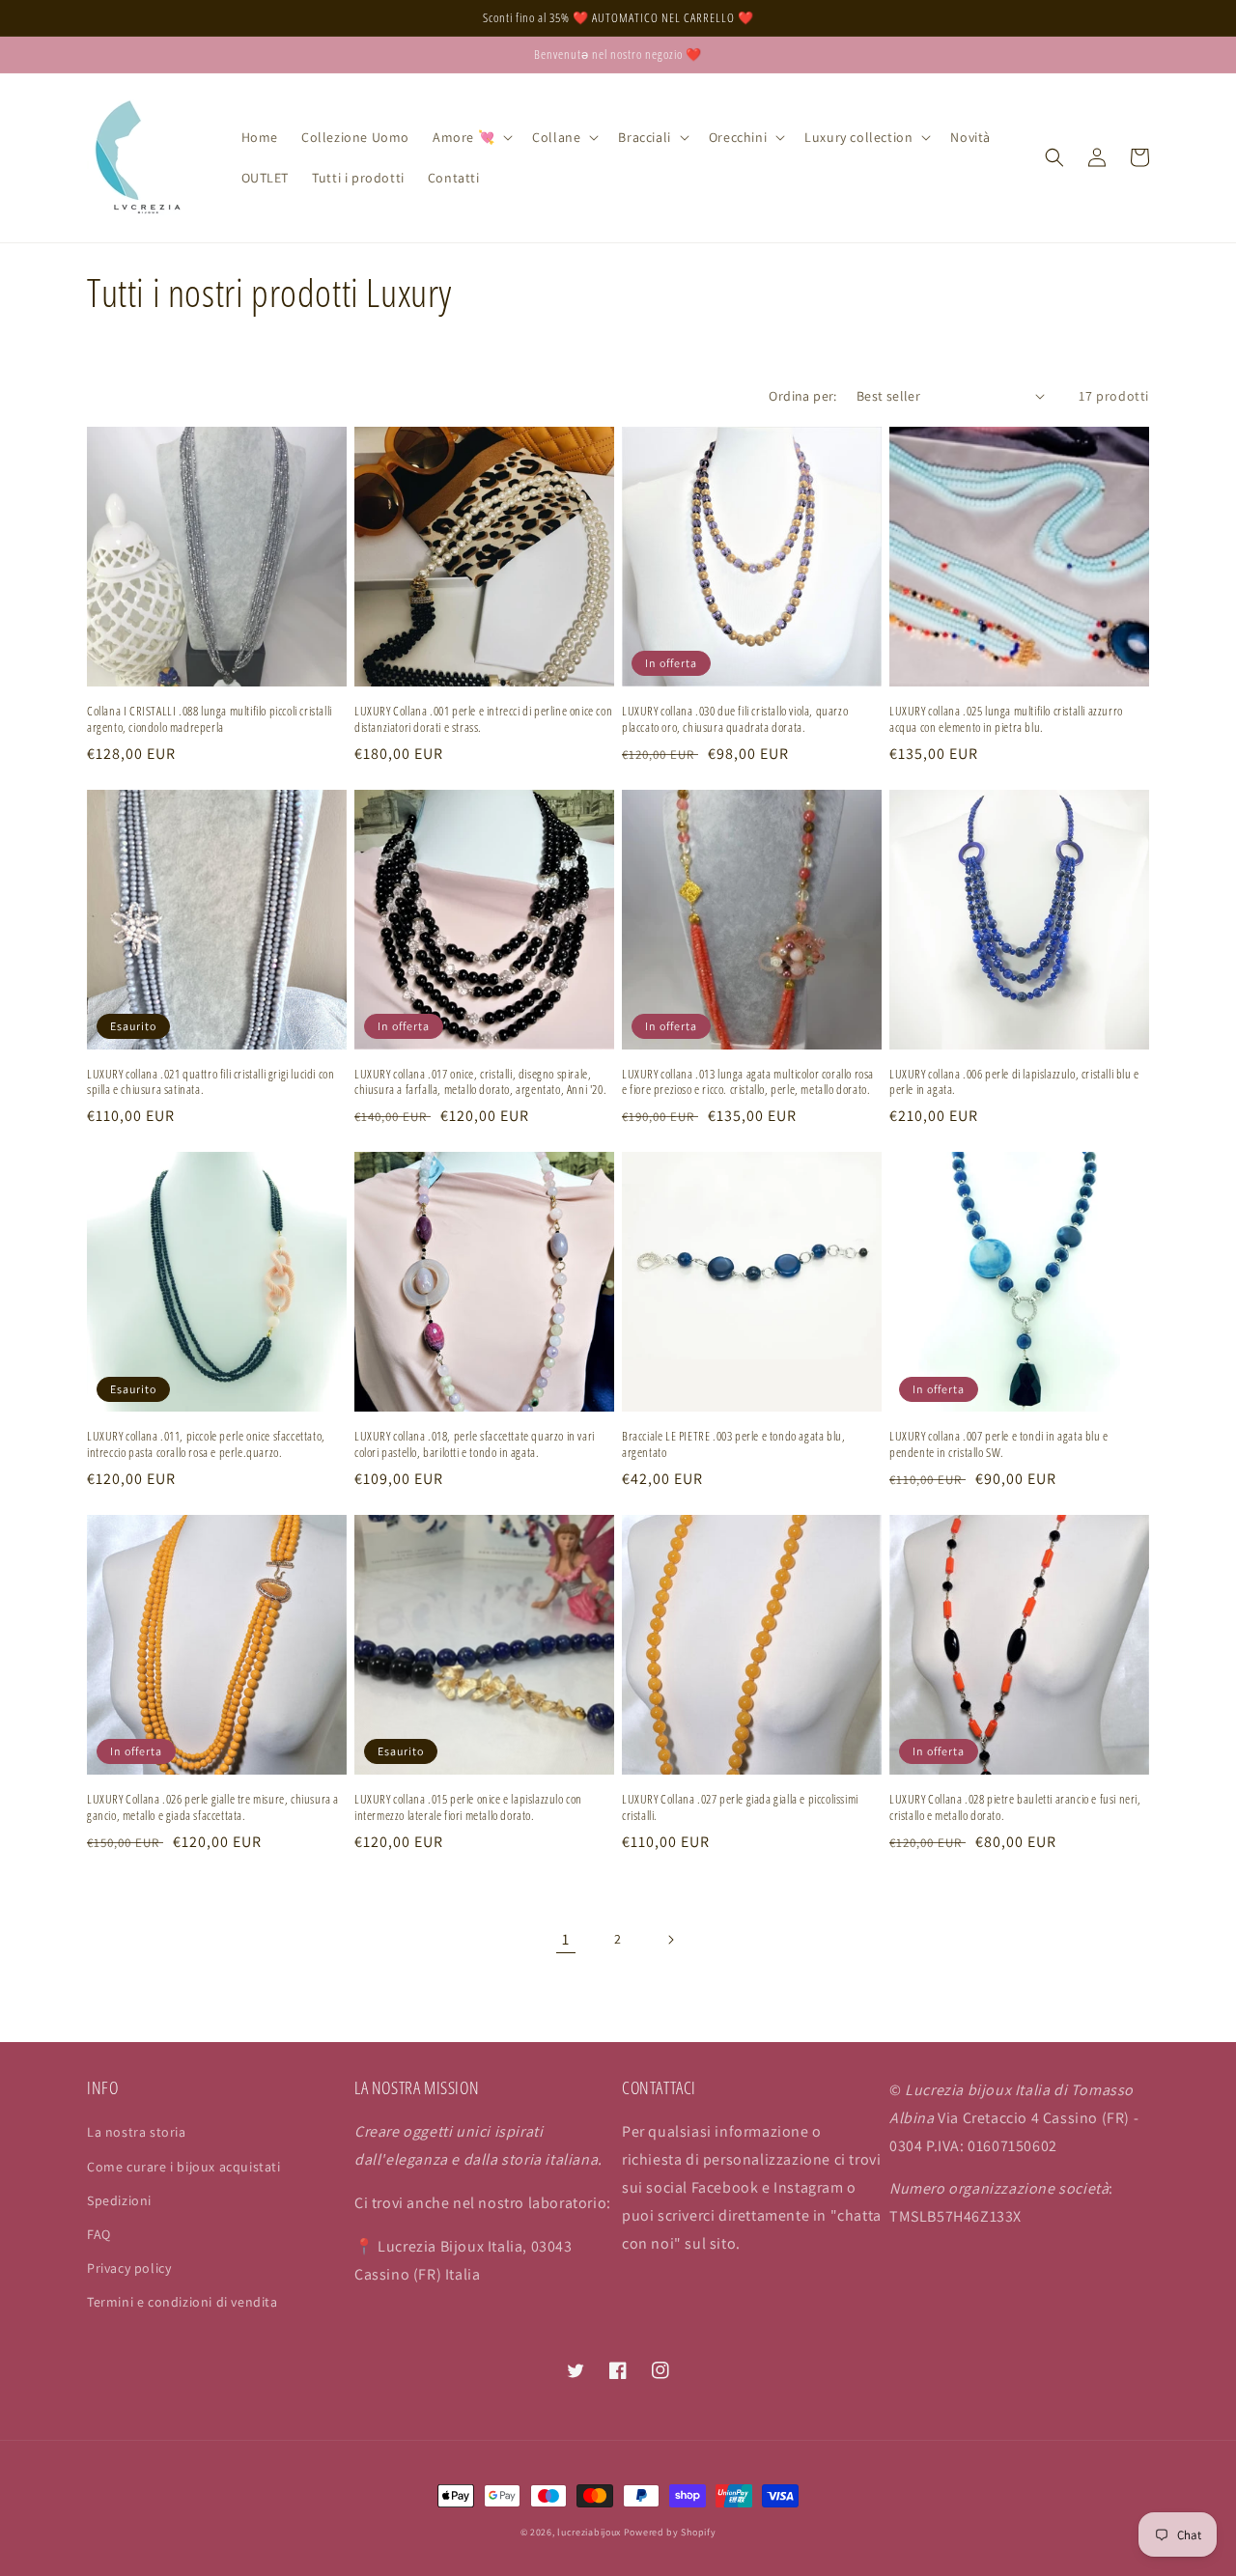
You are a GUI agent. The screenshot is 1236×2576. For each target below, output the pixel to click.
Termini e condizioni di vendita (183, 2302)
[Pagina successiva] (670, 1940)
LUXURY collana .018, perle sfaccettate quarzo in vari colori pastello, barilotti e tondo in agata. (475, 1444)
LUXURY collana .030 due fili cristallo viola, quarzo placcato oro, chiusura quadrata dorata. (735, 719)
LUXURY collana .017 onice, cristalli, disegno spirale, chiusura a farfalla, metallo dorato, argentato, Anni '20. (480, 1082)
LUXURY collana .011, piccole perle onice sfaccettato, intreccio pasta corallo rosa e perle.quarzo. (206, 1444)
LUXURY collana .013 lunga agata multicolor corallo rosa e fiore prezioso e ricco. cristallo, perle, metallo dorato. (748, 1082)
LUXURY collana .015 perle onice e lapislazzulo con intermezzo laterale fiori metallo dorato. (468, 1807)
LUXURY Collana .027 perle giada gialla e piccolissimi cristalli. (740, 1807)
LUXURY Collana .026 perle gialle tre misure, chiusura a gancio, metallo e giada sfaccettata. (213, 1807)
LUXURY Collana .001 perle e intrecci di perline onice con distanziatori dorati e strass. (483, 719)
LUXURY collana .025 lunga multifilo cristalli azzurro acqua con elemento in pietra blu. (1006, 719)
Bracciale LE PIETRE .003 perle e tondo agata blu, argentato (733, 1444)
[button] (471, 137)
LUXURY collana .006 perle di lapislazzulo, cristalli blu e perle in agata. (1014, 1082)
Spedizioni (119, 2200)
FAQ (99, 2234)
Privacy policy (129, 2268)
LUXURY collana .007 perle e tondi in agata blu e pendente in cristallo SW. (999, 1444)
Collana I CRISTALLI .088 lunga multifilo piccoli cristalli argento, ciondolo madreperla (210, 719)
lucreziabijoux (589, 2532)
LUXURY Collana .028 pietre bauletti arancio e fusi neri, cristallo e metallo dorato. (1015, 1807)
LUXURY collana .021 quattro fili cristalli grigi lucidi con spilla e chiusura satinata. (211, 1082)
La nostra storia (137, 2132)
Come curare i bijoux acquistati (184, 2167)
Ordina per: (802, 396)
